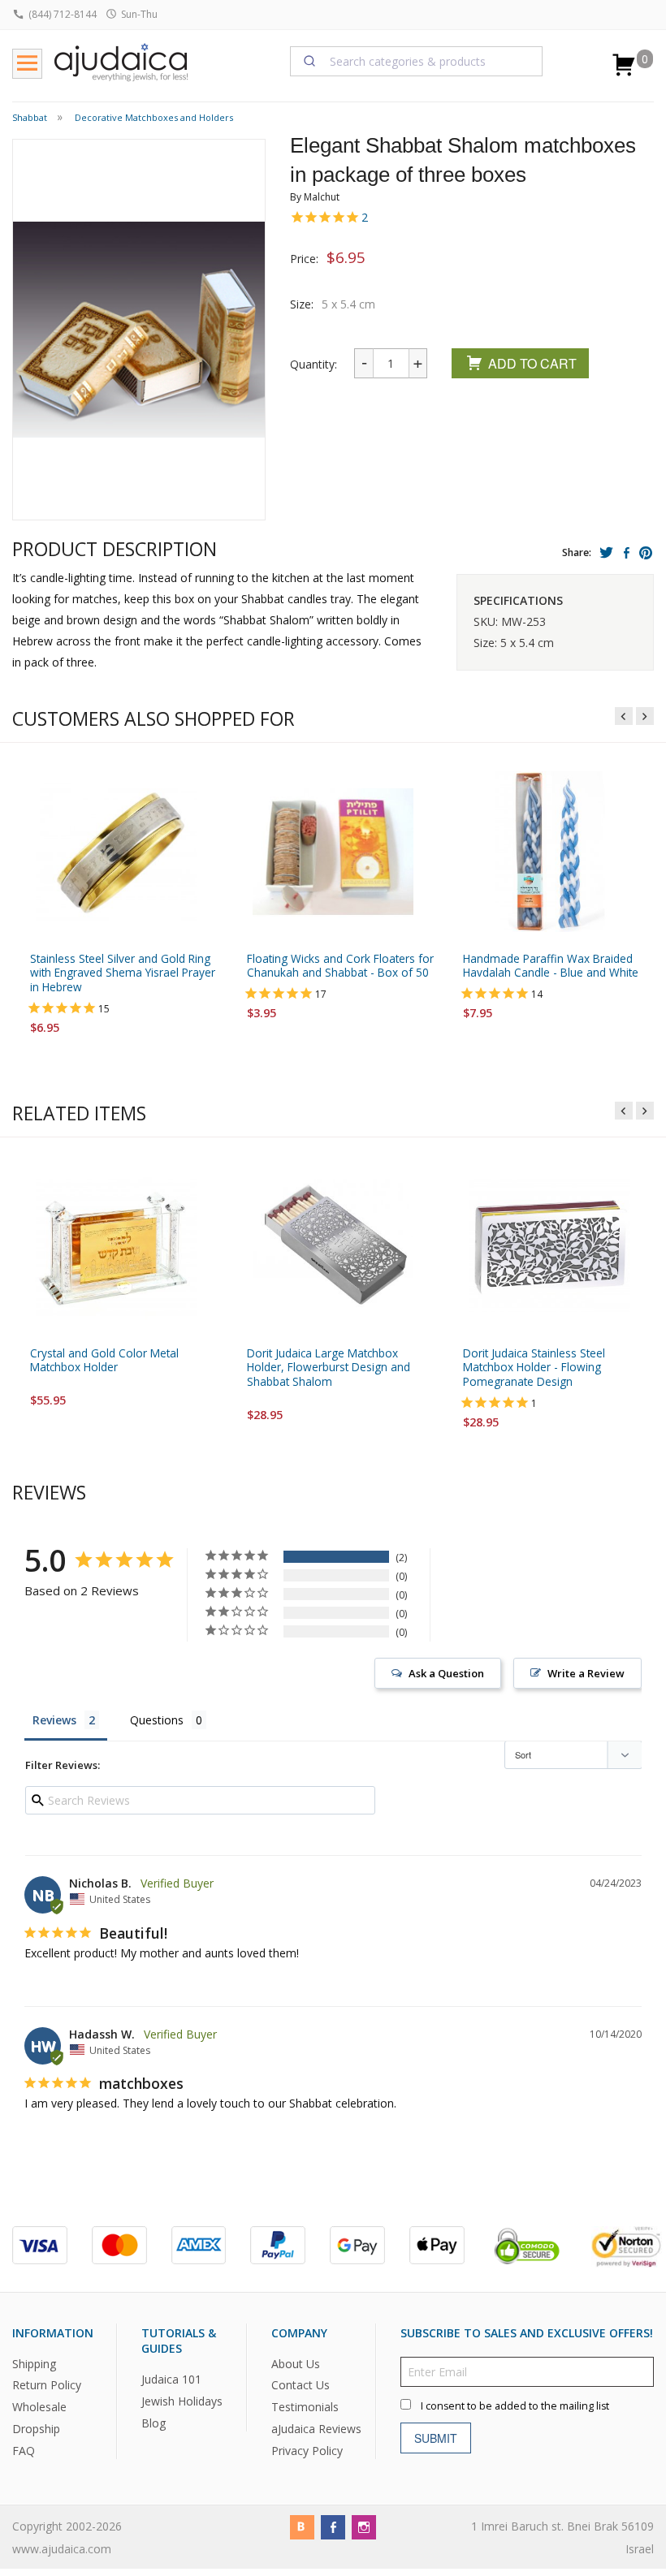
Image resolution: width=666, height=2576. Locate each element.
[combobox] (417, 61)
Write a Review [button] (586, 1673)
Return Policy (47, 2386)
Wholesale (39, 2408)
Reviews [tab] (54, 1720)
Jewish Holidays (182, 2401)
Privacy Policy (307, 2451)
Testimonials (305, 2408)
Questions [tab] (157, 1720)
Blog (154, 2423)
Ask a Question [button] (446, 1673)
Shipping (34, 2364)
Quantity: (314, 364)
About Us (296, 2364)
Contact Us (301, 2386)
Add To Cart (532, 363)
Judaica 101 (171, 2380)
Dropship (36, 2429)
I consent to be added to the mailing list (515, 2406)
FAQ (24, 2451)
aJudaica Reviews (316, 2429)
